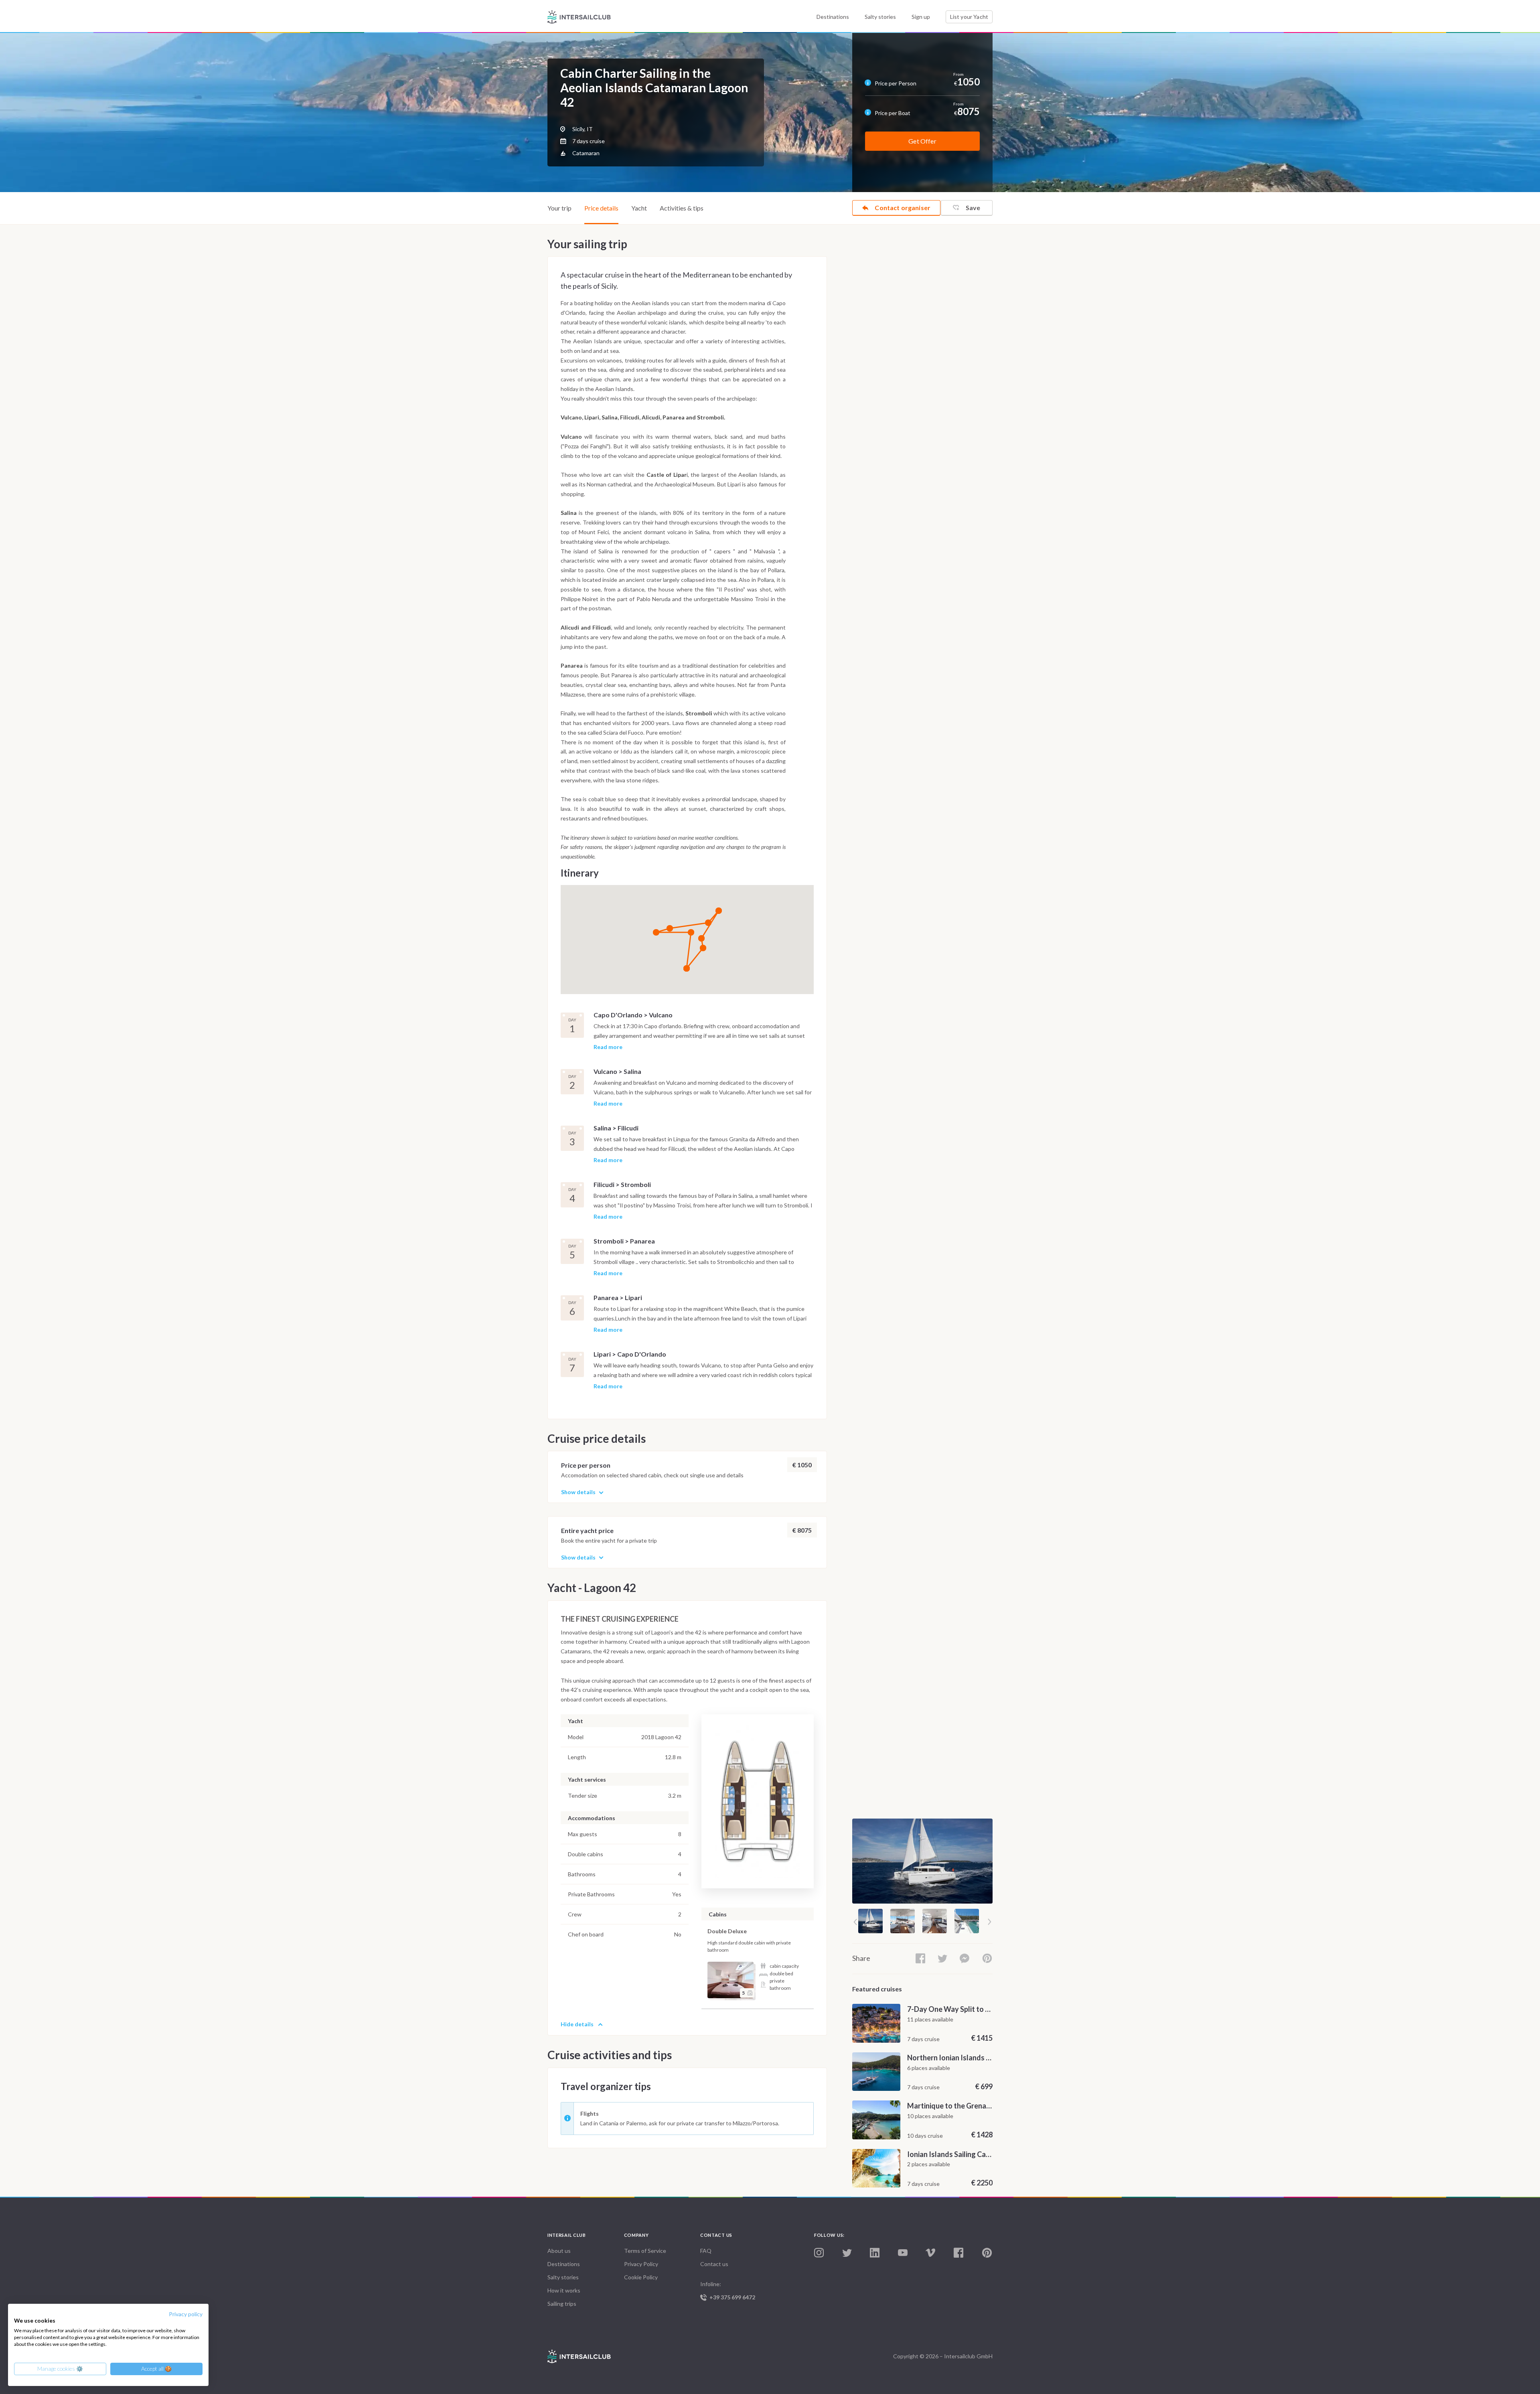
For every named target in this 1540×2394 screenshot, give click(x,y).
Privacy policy (186, 2314)
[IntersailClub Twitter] (847, 2253)
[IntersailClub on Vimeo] (930, 2253)
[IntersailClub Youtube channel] (903, 2253)
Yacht (639, 208)
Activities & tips (682, 208)
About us (559, 2251)
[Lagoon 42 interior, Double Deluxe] (730, 1980)
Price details (601, 208)
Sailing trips (562, 2304)
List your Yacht (969, 17)
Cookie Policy (641, 2277)
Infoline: (728, 2291)
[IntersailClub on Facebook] (958, 2253)
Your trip (559, 208)
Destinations (833, 17)
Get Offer (922, 141)
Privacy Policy (641, 2264)
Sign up (921, 17)
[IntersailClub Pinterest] (987, 2253)
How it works (564, 2290)
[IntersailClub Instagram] (819, 2253)
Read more (608, 1047)
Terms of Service (645, 2251)
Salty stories (880, 17)
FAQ (706, 2251)
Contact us (714, 2264)
